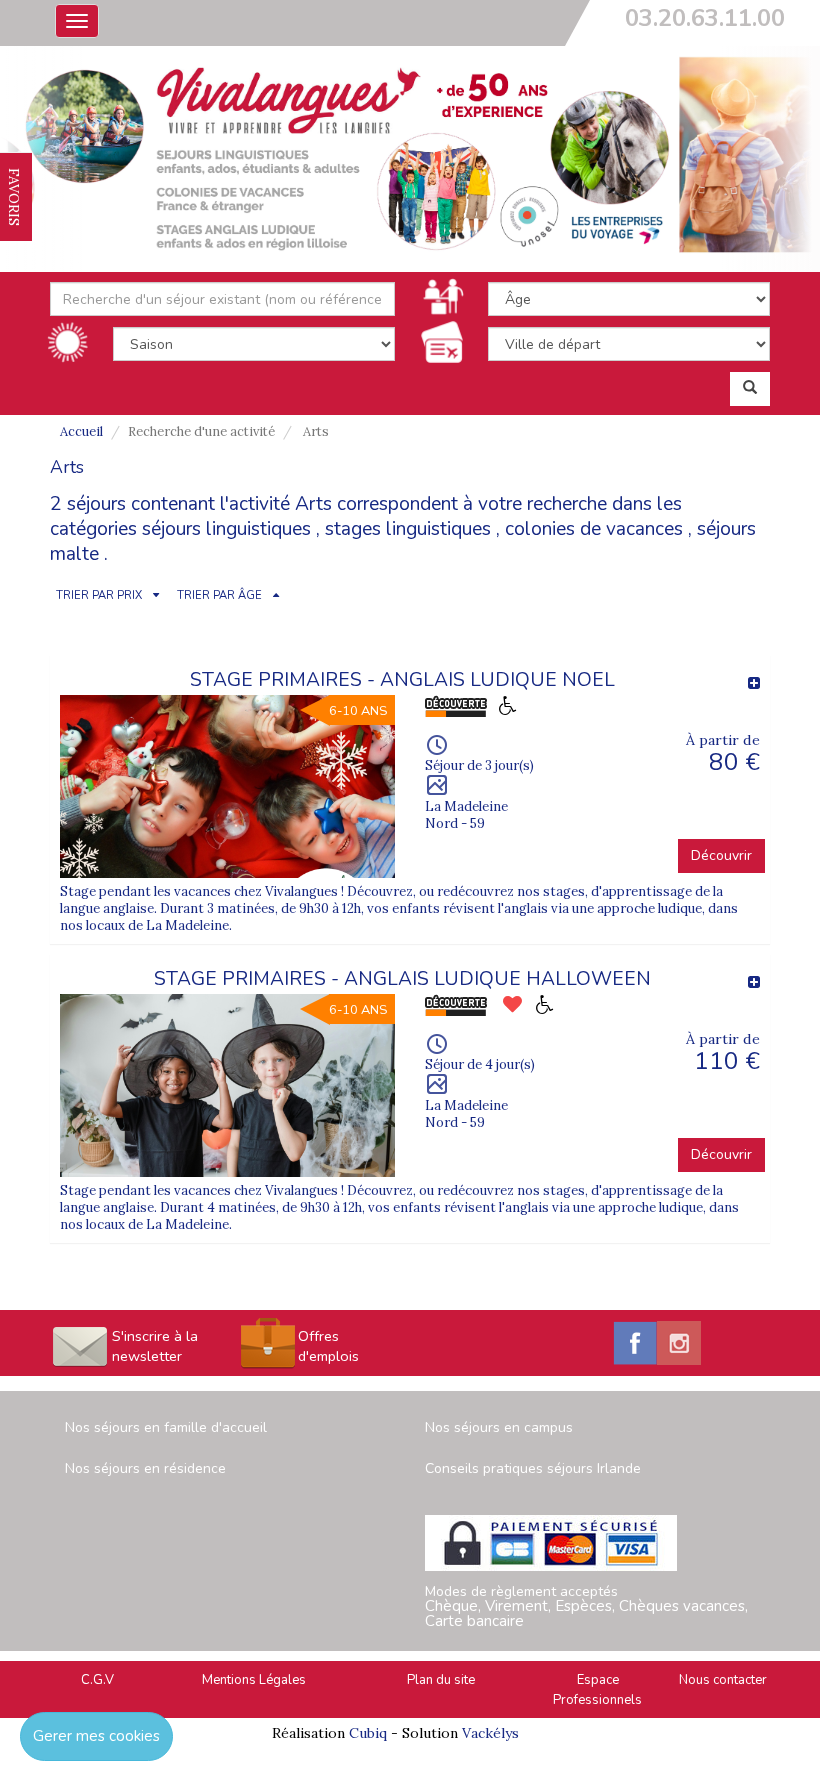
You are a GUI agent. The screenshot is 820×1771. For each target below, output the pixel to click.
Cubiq (368, 1733)
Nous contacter (723, 1680)
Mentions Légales (254, 1680)
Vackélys (490, 1733)
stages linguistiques (408, 529)
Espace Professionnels (597, 1690)
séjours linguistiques (226, 529)
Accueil (81, 431)
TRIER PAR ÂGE (219, 595)
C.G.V (97, 1680)
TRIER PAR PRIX (99, 595)
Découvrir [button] (721, 855)
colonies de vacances (594, 529)
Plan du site (441, 1680)
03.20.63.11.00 (705, 18)
